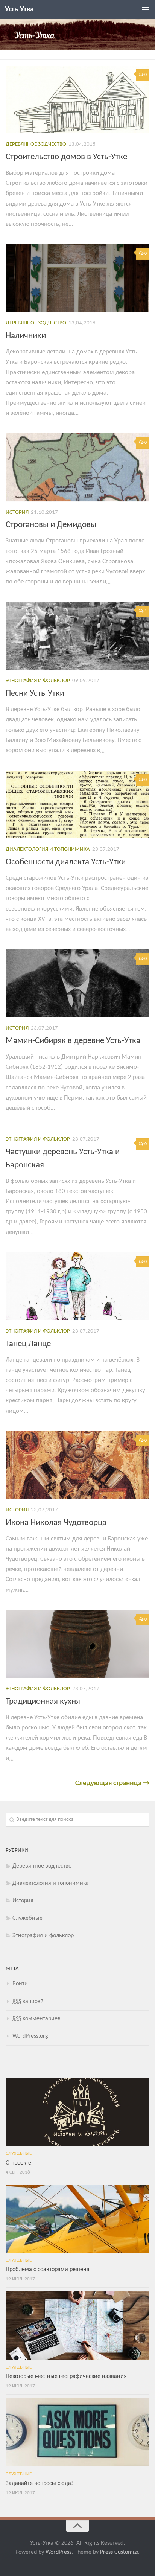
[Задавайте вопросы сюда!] (77, 2432)
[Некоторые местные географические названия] (77, 2325)
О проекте (18, 2163)
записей (28, 2002)
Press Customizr (119, 2552)
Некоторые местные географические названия (66, 2376)
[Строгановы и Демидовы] (77, 467)
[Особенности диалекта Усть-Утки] (77, 804)
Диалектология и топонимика (48, 849)
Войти (20, 1984)
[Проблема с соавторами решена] (77, 2219)
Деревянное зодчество (36, 144)
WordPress (59, 2552)
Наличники (26, 336)
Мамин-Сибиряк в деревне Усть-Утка (73, 1041)
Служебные (27, 1918)
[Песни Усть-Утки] (77, 636)
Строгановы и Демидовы (51, 525)
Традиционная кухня (43, 1702)
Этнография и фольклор (38, 681)
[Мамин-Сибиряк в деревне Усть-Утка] (77, 983)
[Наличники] (77, 278)
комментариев (36, 2019)
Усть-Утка (19, 9)
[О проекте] (77, 2112)
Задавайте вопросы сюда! (39, 2483)
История (17, 513)
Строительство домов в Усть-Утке (66, 157)
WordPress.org (30, 2036)
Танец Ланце (28, 1344)
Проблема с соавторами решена (48, 2270)
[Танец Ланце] (77, 1286)
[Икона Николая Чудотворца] (77, 1465)
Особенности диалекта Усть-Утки (66, 862)
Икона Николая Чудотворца (56, 1523)
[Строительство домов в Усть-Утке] (77, 99)
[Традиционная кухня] (77, 1644)
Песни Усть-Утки (35, 694)
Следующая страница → (112, 1783)
